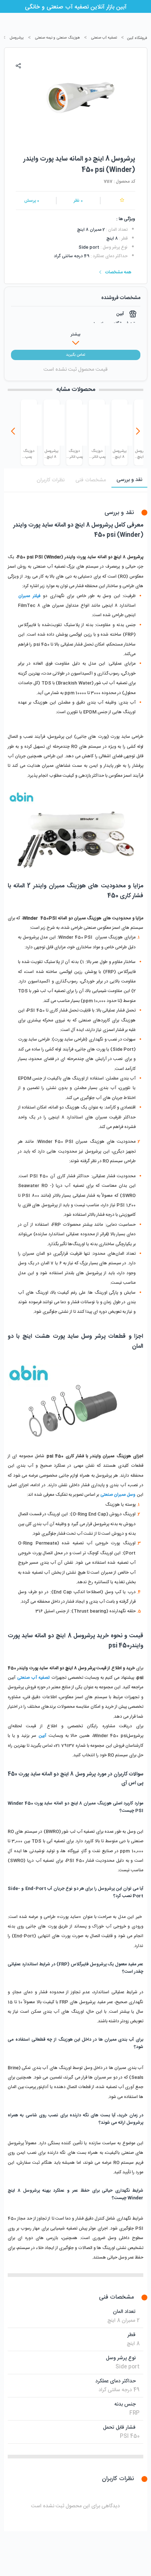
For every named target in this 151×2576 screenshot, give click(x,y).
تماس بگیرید (75, 355)
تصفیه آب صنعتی (104, 38)
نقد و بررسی (129, 480)
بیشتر (75, 334)
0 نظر (78, 201)
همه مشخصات (118, 272)
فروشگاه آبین (137, 38)
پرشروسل (17, 38)
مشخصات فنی (91, 480)
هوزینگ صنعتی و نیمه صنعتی (57, 38)
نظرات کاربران (51, 480)
